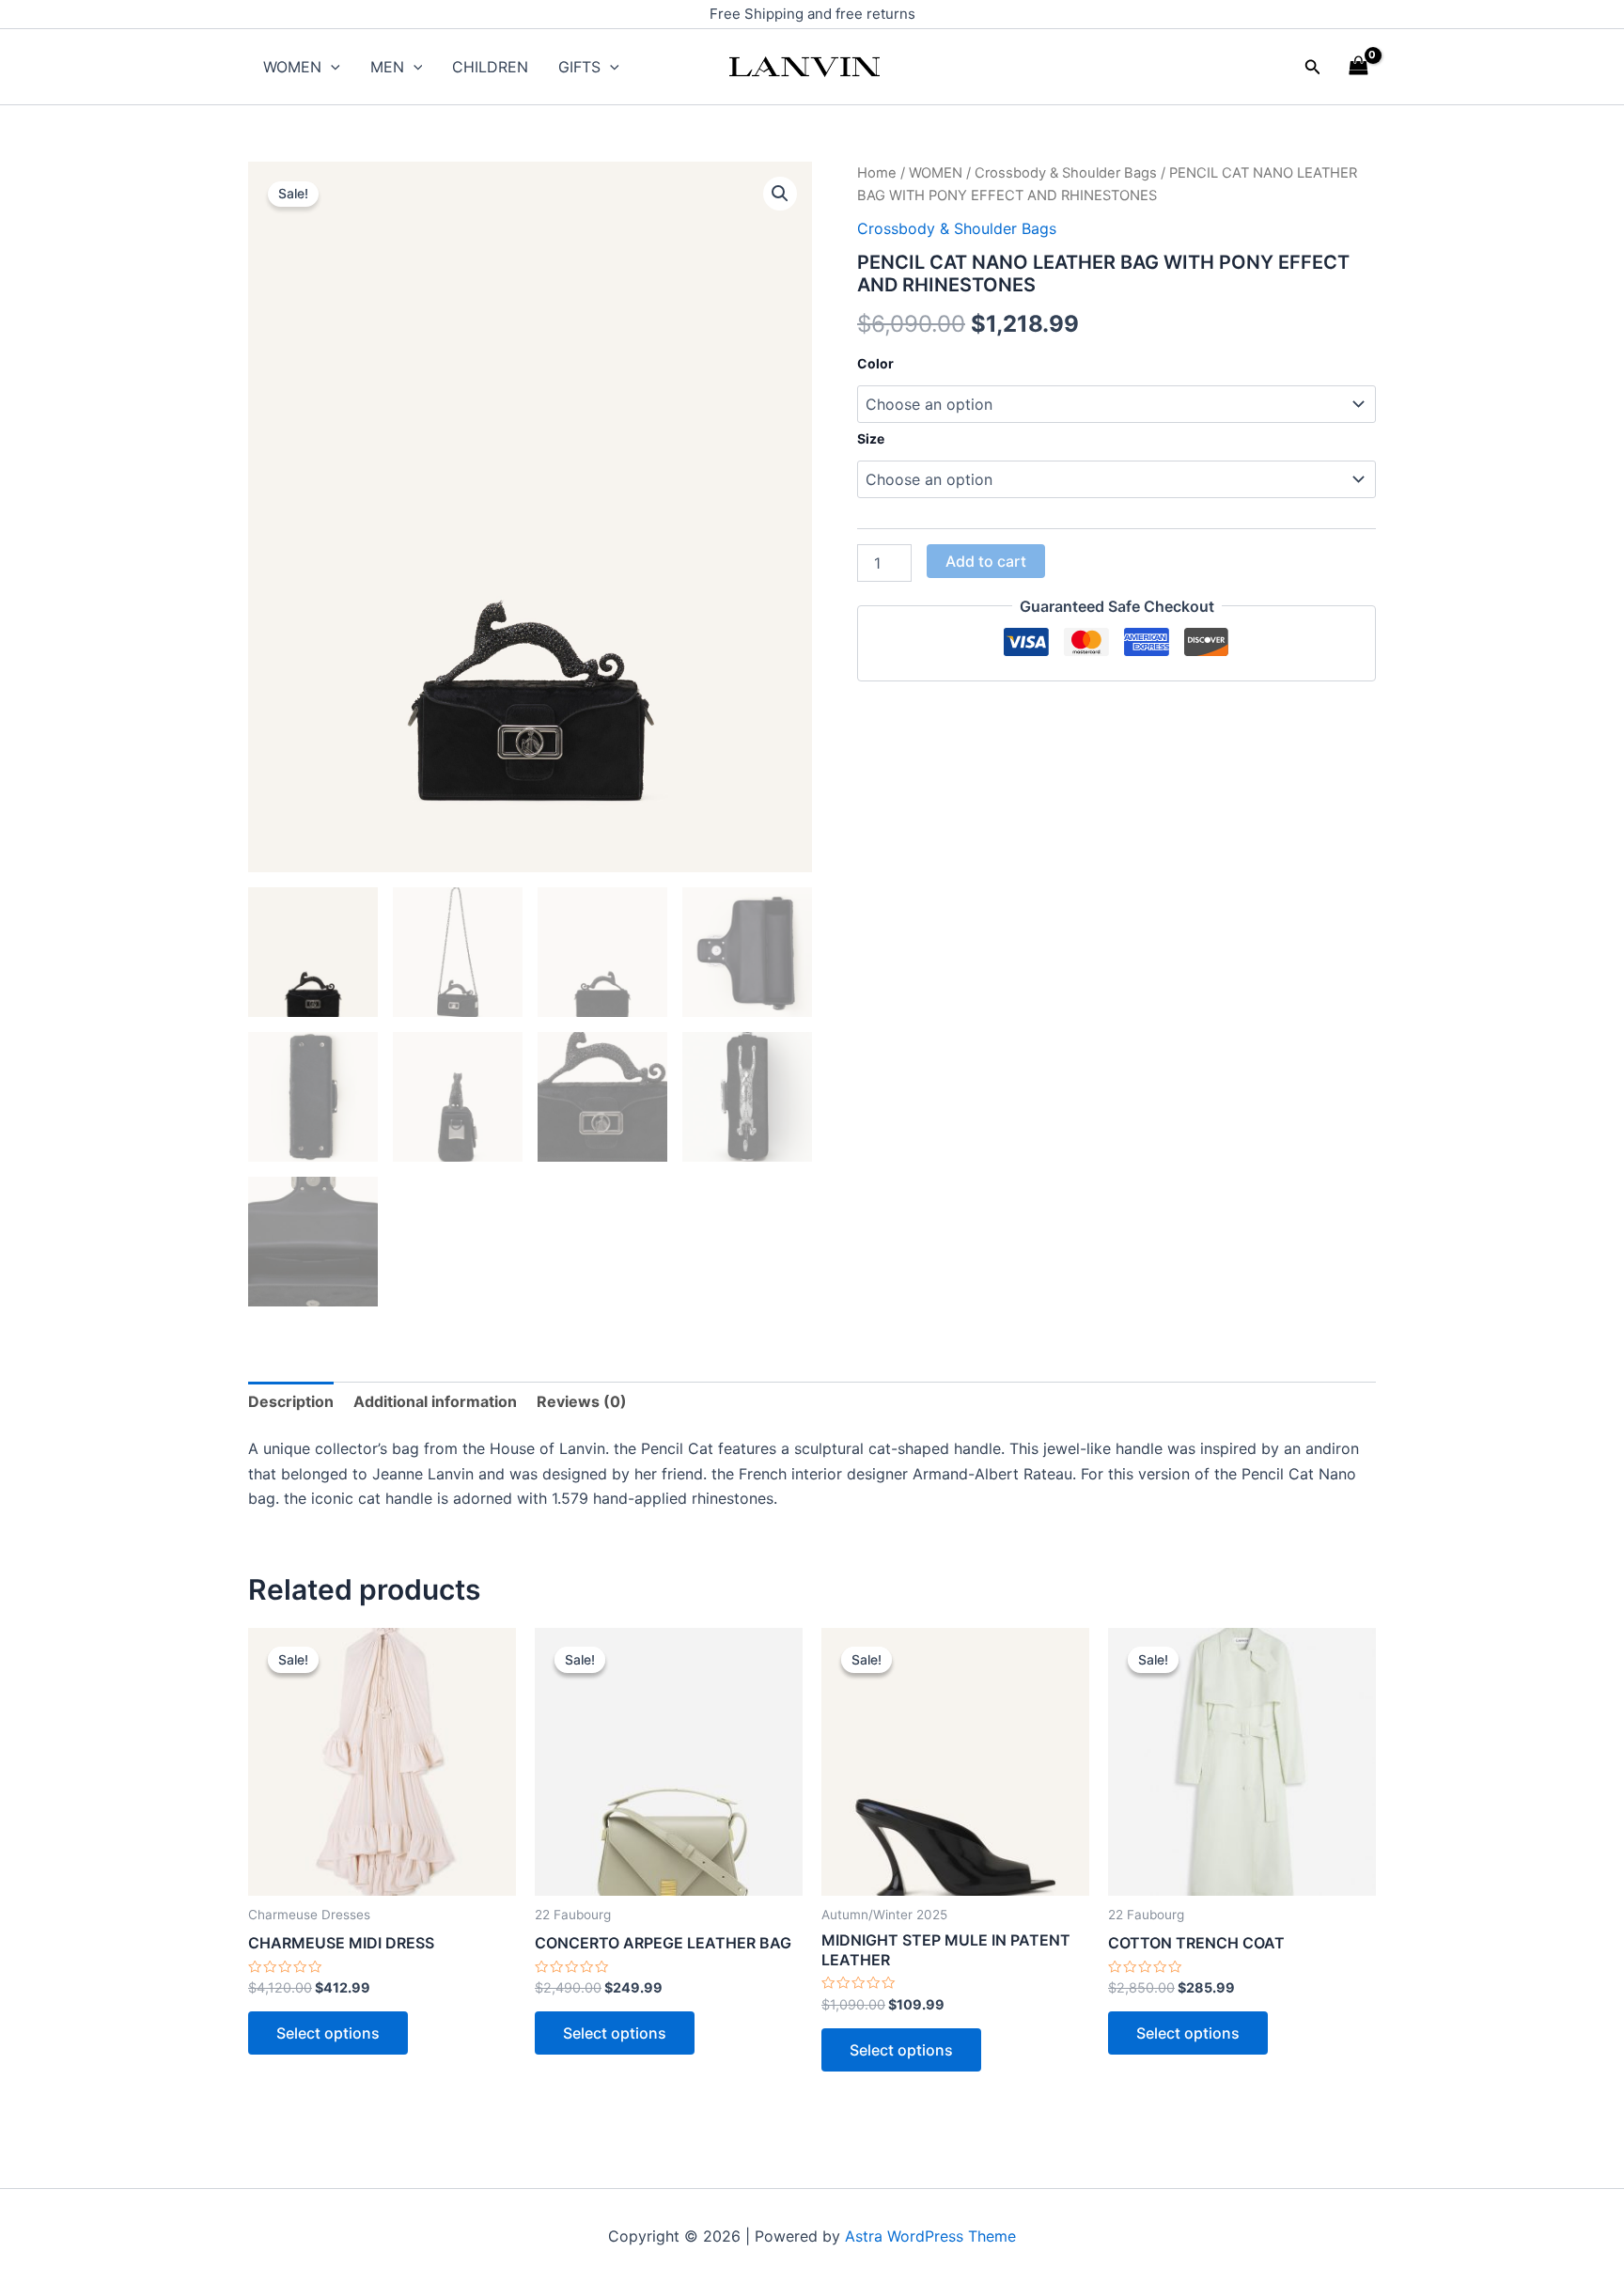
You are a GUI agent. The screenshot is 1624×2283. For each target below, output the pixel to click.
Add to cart (986, 561)
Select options (328, 2033)
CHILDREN (490, 67)
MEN (387, 67)
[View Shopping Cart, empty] (1358, 66)
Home (877, 173)
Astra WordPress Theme (930, 2236)
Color (875, 363)
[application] (331, 67)
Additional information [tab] (435, 1401)
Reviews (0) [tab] (582, 1401)
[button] (1313, 67)
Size (871, 438)
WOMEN (292, 67)
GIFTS (579, 67)
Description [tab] (291, 1401)
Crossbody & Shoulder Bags (1066, 173)
